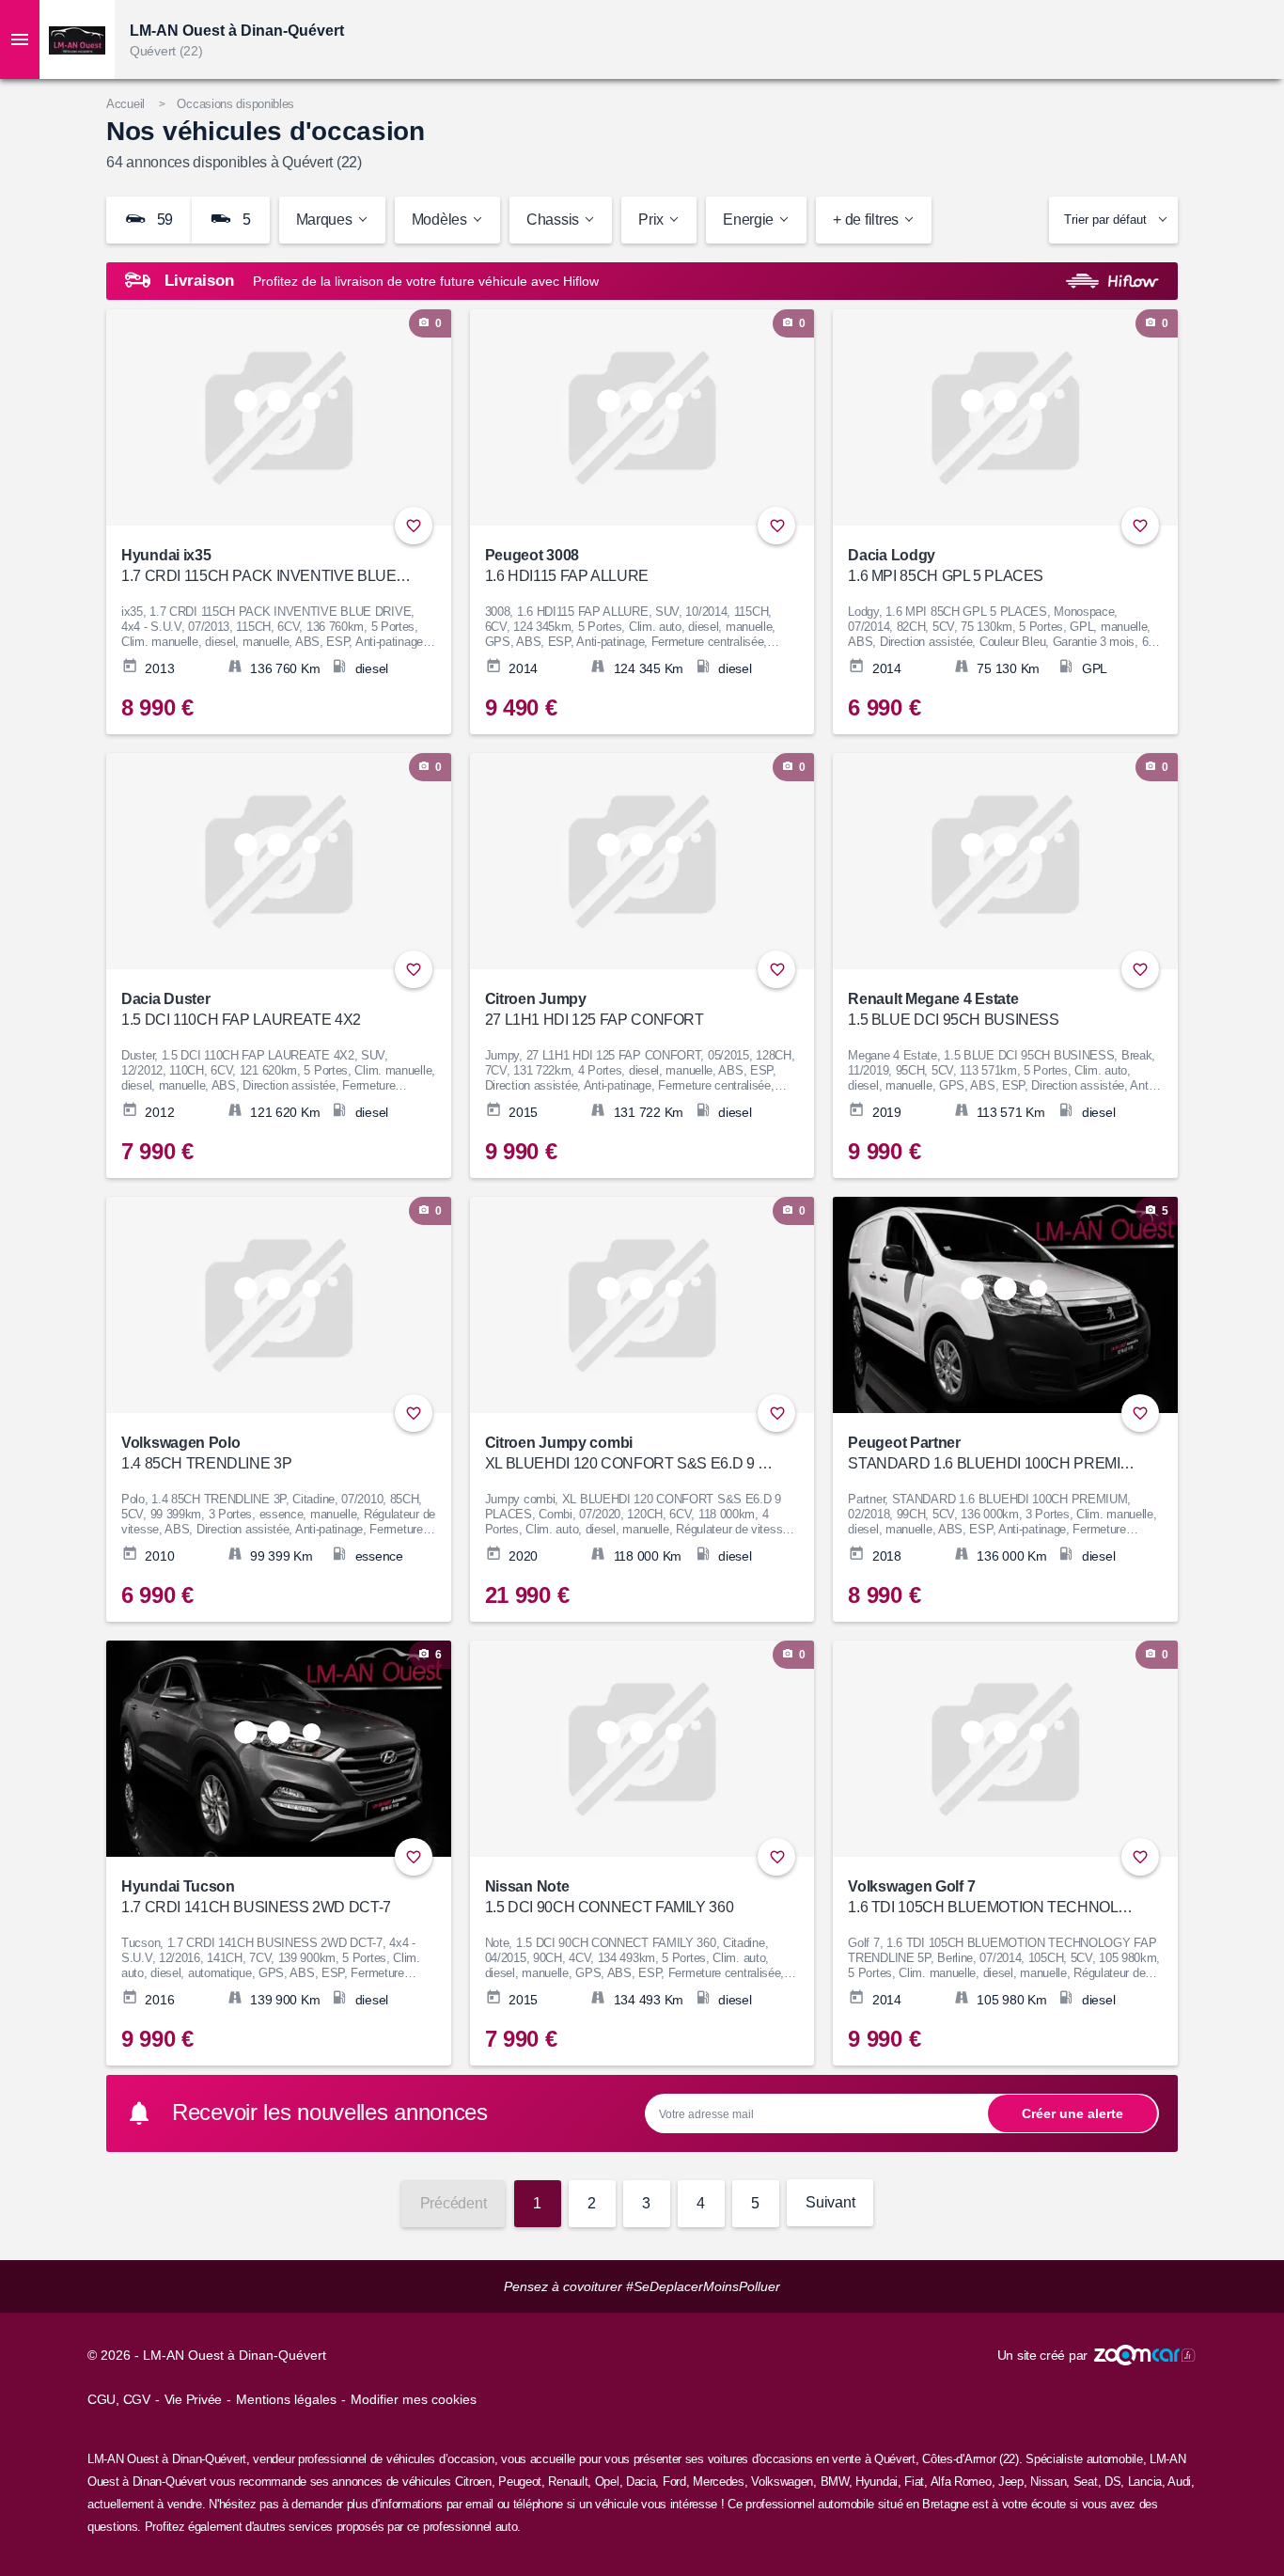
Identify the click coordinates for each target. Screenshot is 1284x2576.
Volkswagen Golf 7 (993, 1897)
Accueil (125, 104)
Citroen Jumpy (595, 1009)
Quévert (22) (166, 51)
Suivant (830, 2202)
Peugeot (520, 2482)
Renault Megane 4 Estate (953, 1009)
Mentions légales (286, 2399)
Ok (1073, 2113)
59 (163, 220)
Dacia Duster (241, 1009)
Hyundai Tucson (256, 1897)
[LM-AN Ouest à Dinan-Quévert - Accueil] (77, 39)
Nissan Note (610, 1897)
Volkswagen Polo (206, 1453)
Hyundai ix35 (266, 565)
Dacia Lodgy (946, 565)
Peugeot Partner (993, 1453)
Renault (568, 2482)
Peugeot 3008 (567, 565)
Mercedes (719, 2482)
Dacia (641, 2482)
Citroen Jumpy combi (630, 1453)
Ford (674, 2482)
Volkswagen (782, 2482)
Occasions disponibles (235, 104)
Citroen (473, 2482)
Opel (607, 2482)
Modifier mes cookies (414, 2399)
